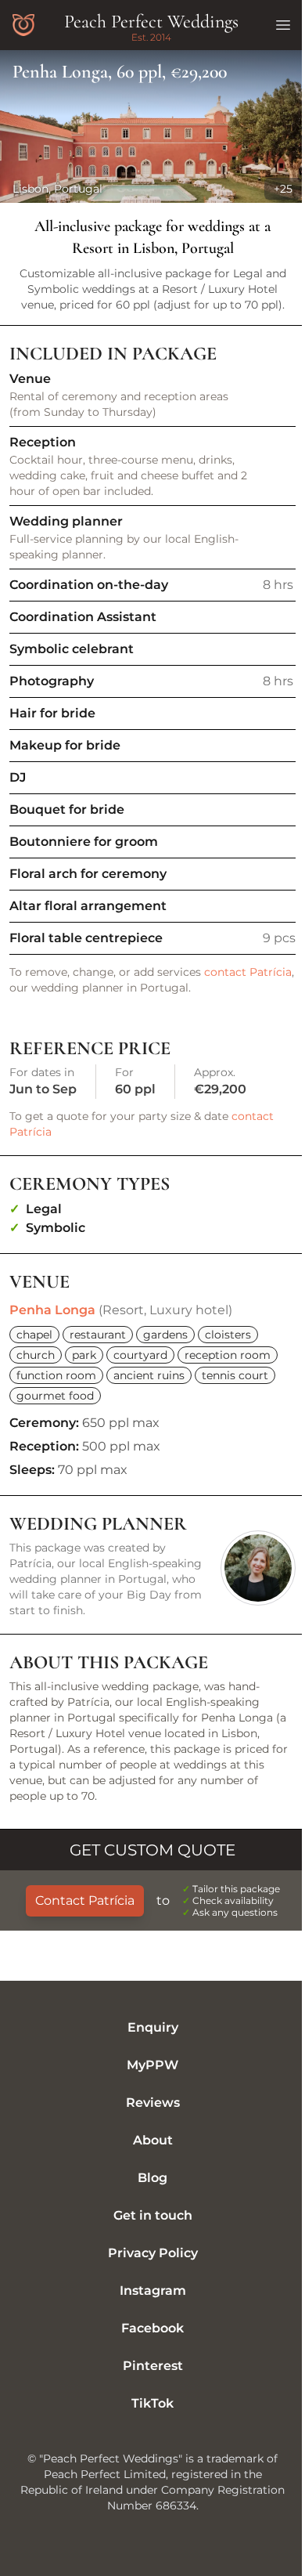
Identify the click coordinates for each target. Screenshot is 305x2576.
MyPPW (152, 2065)
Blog (152, 2178)
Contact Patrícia (85, 1900)
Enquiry (153, 2027)
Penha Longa (52, 1310)
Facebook (152, 2328)
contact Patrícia (248, 972)
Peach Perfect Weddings (151, 22)
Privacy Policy (153, 2253)
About (153, 2140)
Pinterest (153, 2366)
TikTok (152, 2403)
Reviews (153, 2103)
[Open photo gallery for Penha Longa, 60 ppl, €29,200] (152, 126)
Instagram (153, 2291)
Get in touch (153, 2215)
